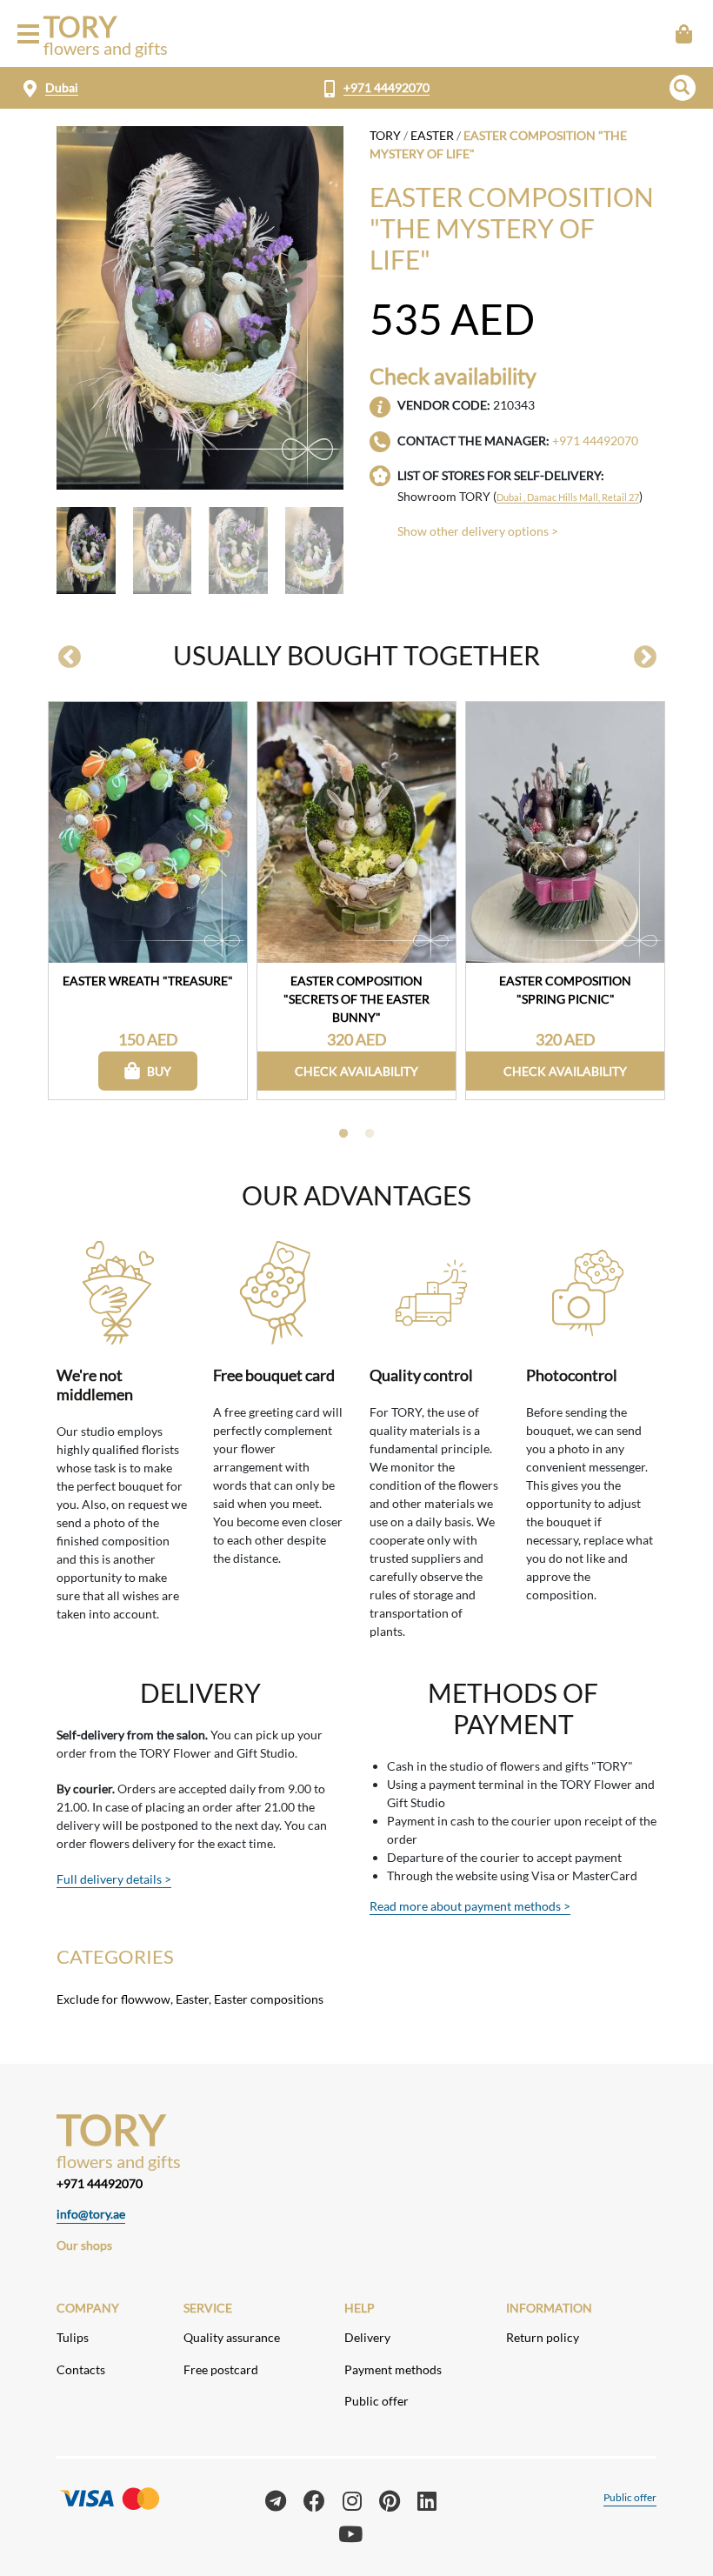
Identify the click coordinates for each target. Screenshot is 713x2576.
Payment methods (393, 2369)
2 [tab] (370, 1134)
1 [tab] (343, 1134)
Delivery (367, 2337)
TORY (385, 135)
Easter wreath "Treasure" (148, 981)
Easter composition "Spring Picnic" (565, 990)
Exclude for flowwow (113, 1999)
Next (645, 657)
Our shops (84, 2245)
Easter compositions (269, 1999)
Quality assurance (232, 2337)
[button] (683, 88)
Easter (432, 135)
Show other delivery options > (478, 531)
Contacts (81, 2369)
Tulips (73, 2337)
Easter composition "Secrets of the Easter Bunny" (356, 998)
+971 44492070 (386, 87)
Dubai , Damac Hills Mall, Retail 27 (568, 497)
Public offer (376, 2401)
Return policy (543, 2337)
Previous (70, 657)
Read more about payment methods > (470, 1906)
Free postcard (221, 2369)
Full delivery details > (114, 1879)
